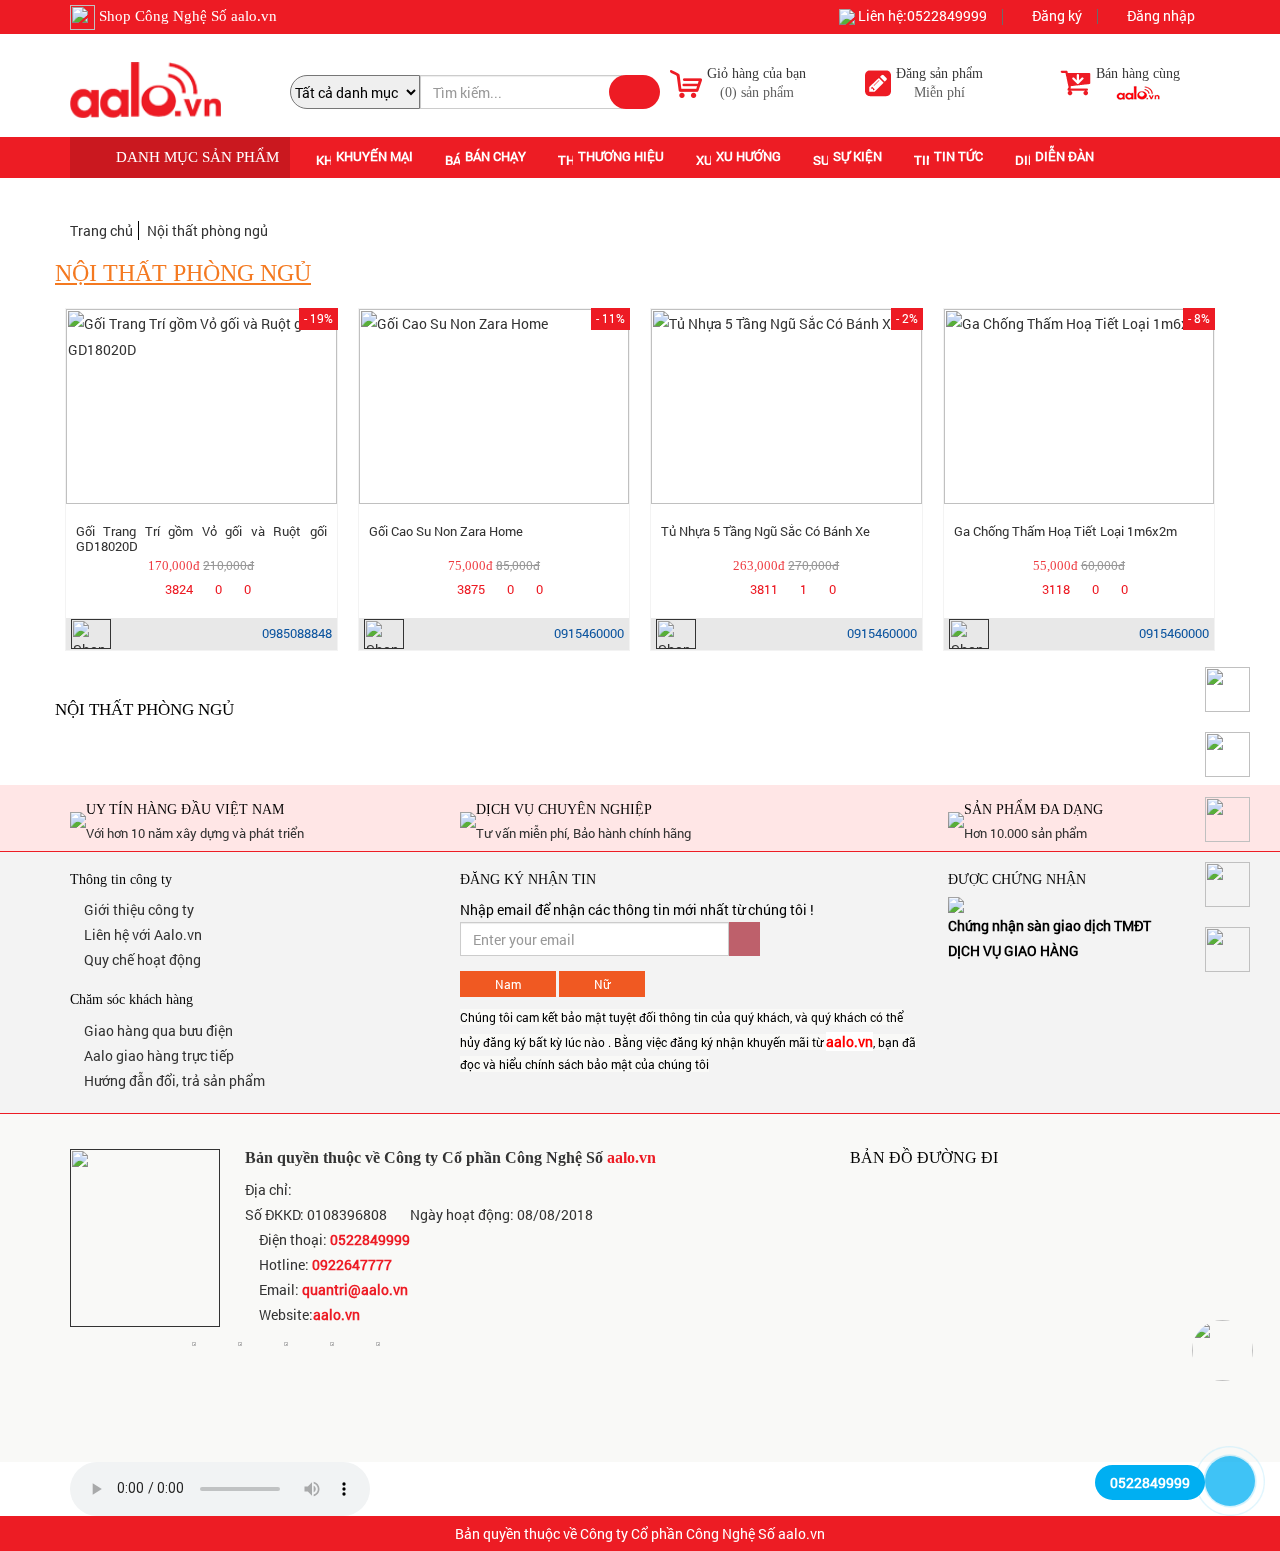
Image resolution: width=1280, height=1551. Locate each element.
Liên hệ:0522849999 (921, 17)
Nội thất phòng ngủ (207, 230)
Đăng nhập (1159, 16)
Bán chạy (495, 156)
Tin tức (958, 156)
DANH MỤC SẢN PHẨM (195, 157)
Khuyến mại (374, 156)
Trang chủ (101, 230)
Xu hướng (748, 156)
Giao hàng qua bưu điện (157, 1030)
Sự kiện (857, 156)
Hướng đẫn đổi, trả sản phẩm (173, 1080)
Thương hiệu (621, 156)
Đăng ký (1055, 16)
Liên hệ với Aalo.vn (141, 934)
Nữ (602, 984)
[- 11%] (494, 405)
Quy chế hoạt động (141, 959)
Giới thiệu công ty (137, 909)
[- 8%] (1079, 405)
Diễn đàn (1064, 156)
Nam (508, 984)
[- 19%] (201, 405)
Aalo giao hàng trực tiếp (157, 1055)
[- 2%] (786, 405)
